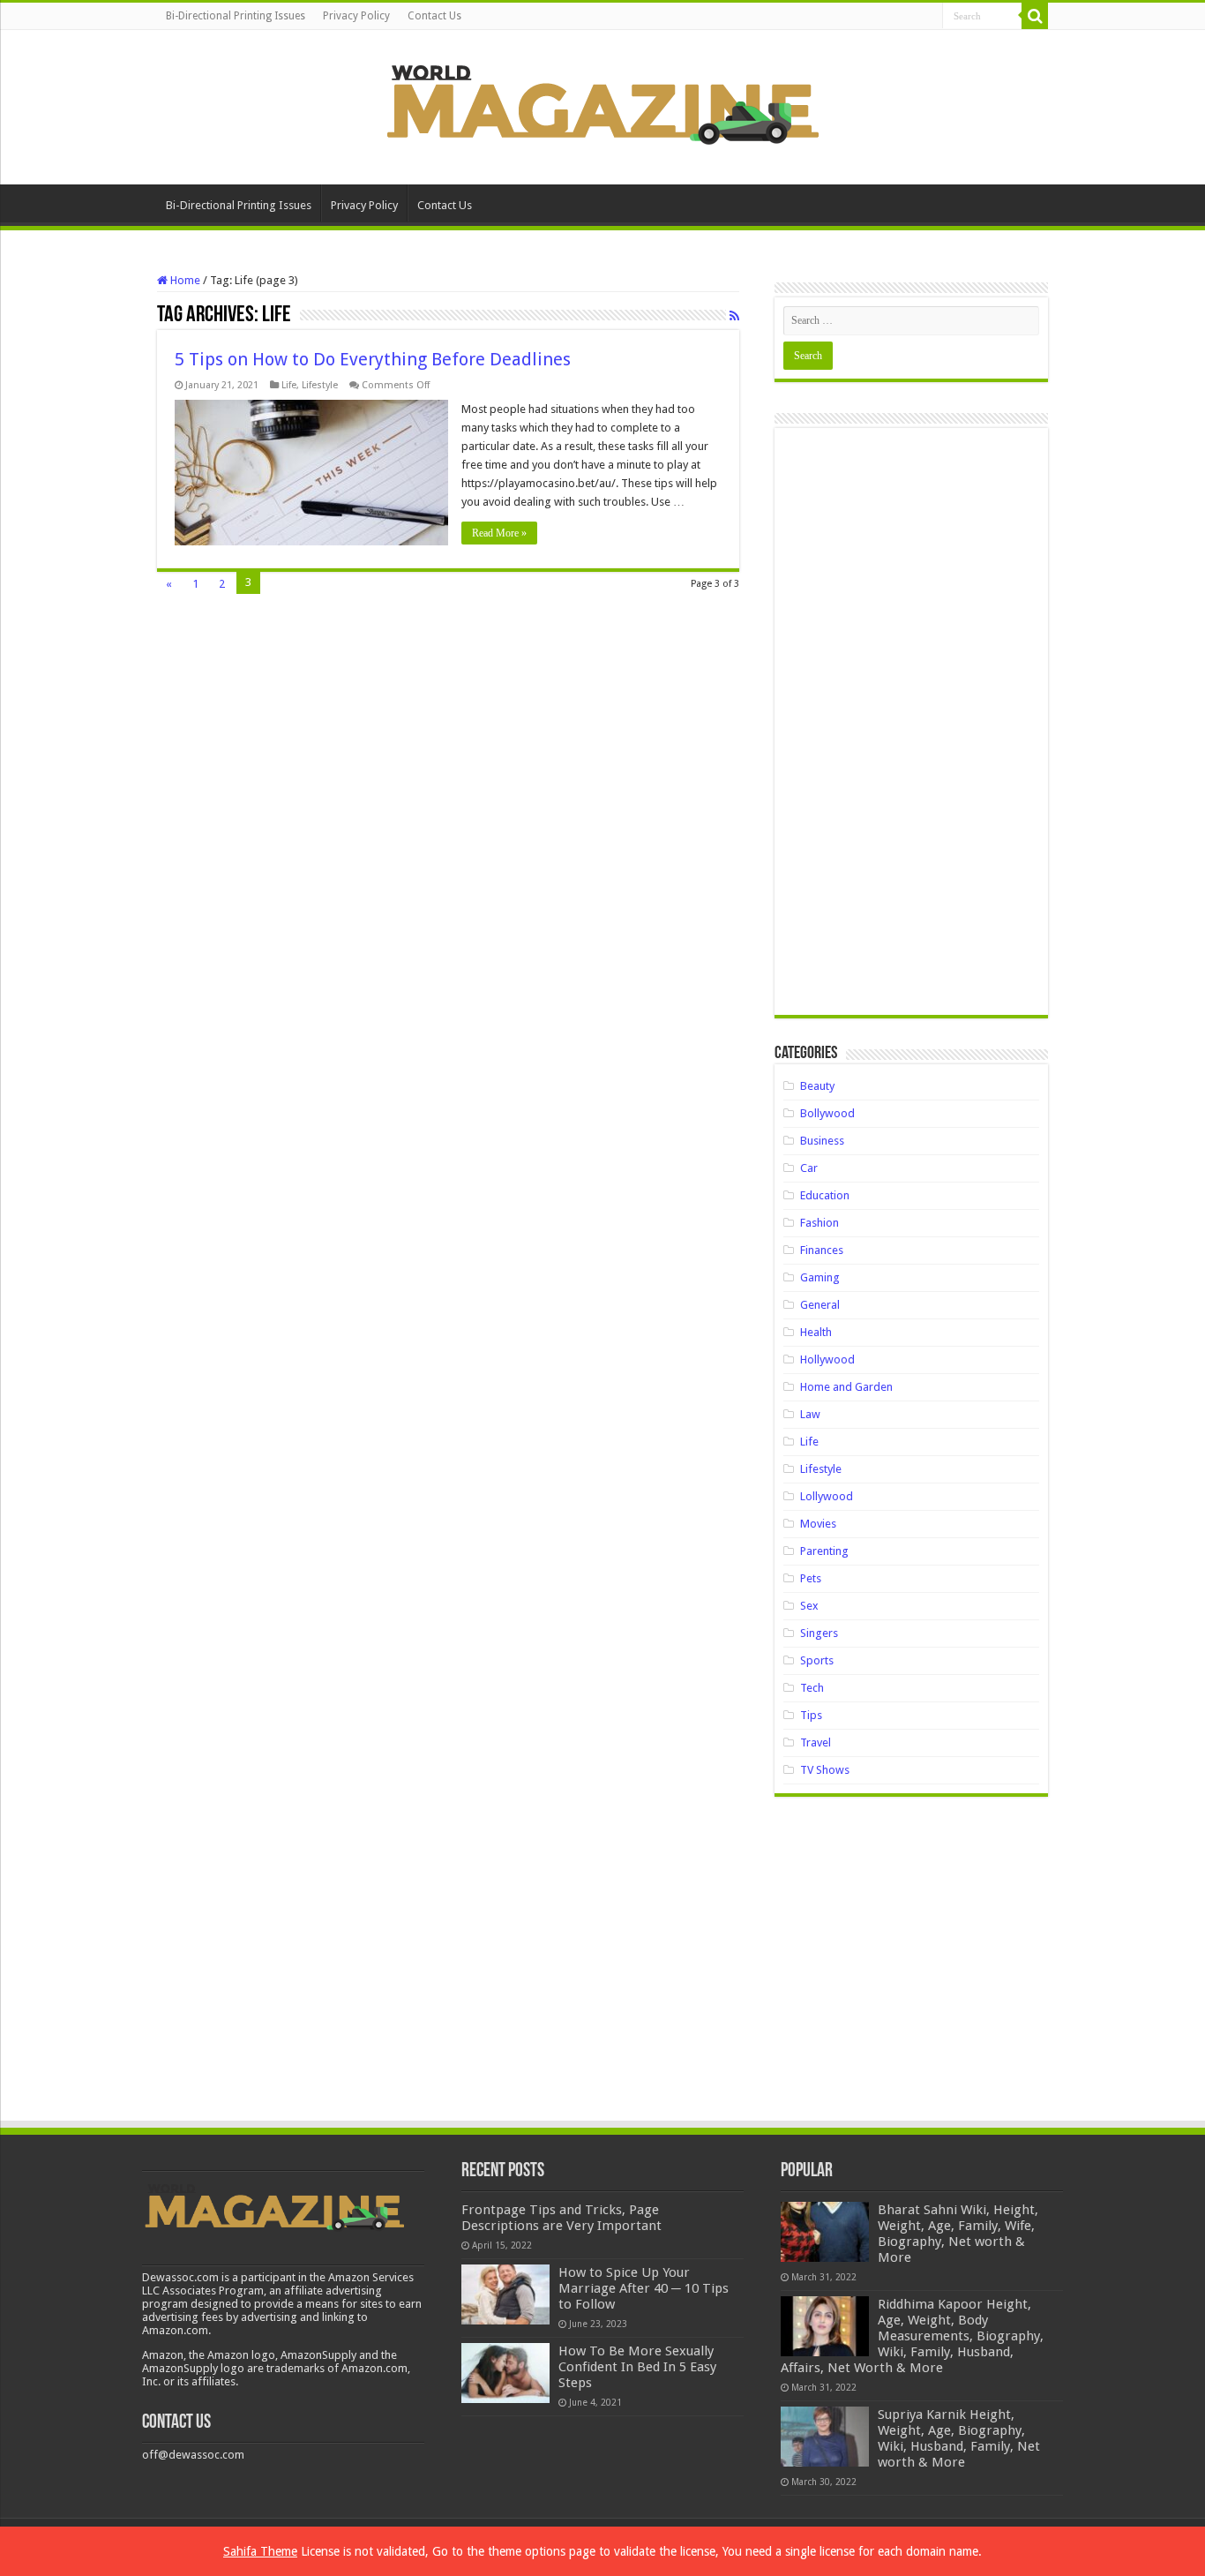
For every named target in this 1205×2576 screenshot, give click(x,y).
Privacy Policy (356, 16)
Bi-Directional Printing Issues (236, 16)
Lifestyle (320, 385)
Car (809, 1168)
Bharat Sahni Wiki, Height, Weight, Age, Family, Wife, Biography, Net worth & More (958, 2234)
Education (825, 1195)
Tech (812, 1688)
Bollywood (827, 1113)
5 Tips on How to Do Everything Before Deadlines (373, 359)
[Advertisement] (911, 728)
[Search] (1035, 16)
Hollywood (827, 1359)
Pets (811, 1578)
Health (816, 1332)
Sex (809, 1606)
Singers (819, 1633)
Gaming (820, 1277)
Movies (818, 1524)
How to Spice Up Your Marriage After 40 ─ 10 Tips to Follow (644, 2288)
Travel (816, 1742)
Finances (822, 1250)
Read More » (499, 533)
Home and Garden (846, 1387)
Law (810, 1414)
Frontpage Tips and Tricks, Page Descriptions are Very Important (561, 2218)
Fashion (820, 1223)
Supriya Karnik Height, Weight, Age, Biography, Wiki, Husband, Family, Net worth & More (959, 2438)
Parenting (824, 1551)
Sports (817, 1660)
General (820, 1305)
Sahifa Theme (260, 2551)
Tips (811, 1715)
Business (822, 1141)
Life (289, 385)
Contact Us (434, 16)
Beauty (817, 1086)
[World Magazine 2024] (602, 104)
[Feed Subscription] (734, 316)
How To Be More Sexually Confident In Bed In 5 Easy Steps (637, 2367)
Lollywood (827, 1496)
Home (184, 280)
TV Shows (825, 1770)
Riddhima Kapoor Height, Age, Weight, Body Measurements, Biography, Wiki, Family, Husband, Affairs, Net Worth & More (912, 2336)
